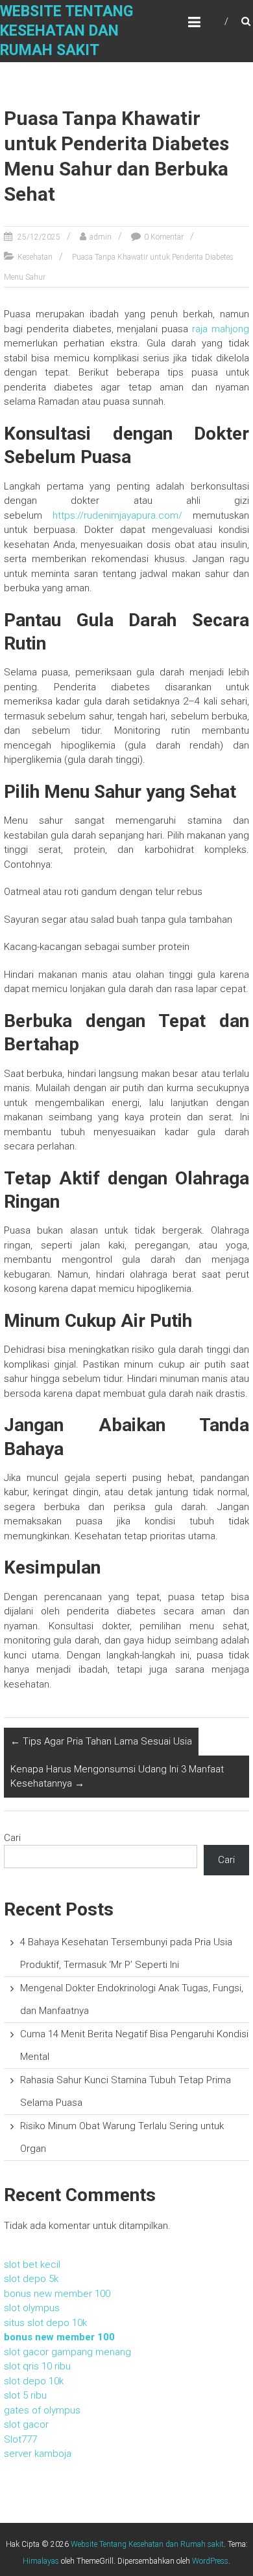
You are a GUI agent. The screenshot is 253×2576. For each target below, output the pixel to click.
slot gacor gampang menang (67, 2352)
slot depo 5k (31, 2279)
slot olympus (32, 2308)
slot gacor (26, 2424)
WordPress (210, 2561)
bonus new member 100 (57, 2294)
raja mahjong (221, 329)
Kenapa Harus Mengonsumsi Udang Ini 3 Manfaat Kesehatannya (117, 1777)
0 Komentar (164, 237)
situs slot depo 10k (45, 2323)
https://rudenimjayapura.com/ (117, 515)
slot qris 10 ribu (37, 2366)
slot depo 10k (34, 2381)
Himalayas (41, 2561)
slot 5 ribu (25, 2395)
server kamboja (38, 2454)
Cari (12, 1838)
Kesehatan (35, 257)
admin (101, 237)
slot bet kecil (32, 2265)
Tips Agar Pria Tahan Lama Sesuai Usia (101, 1741)
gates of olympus (42, 2410)
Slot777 (20, 2439)
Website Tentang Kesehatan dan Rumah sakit (66, 31)
